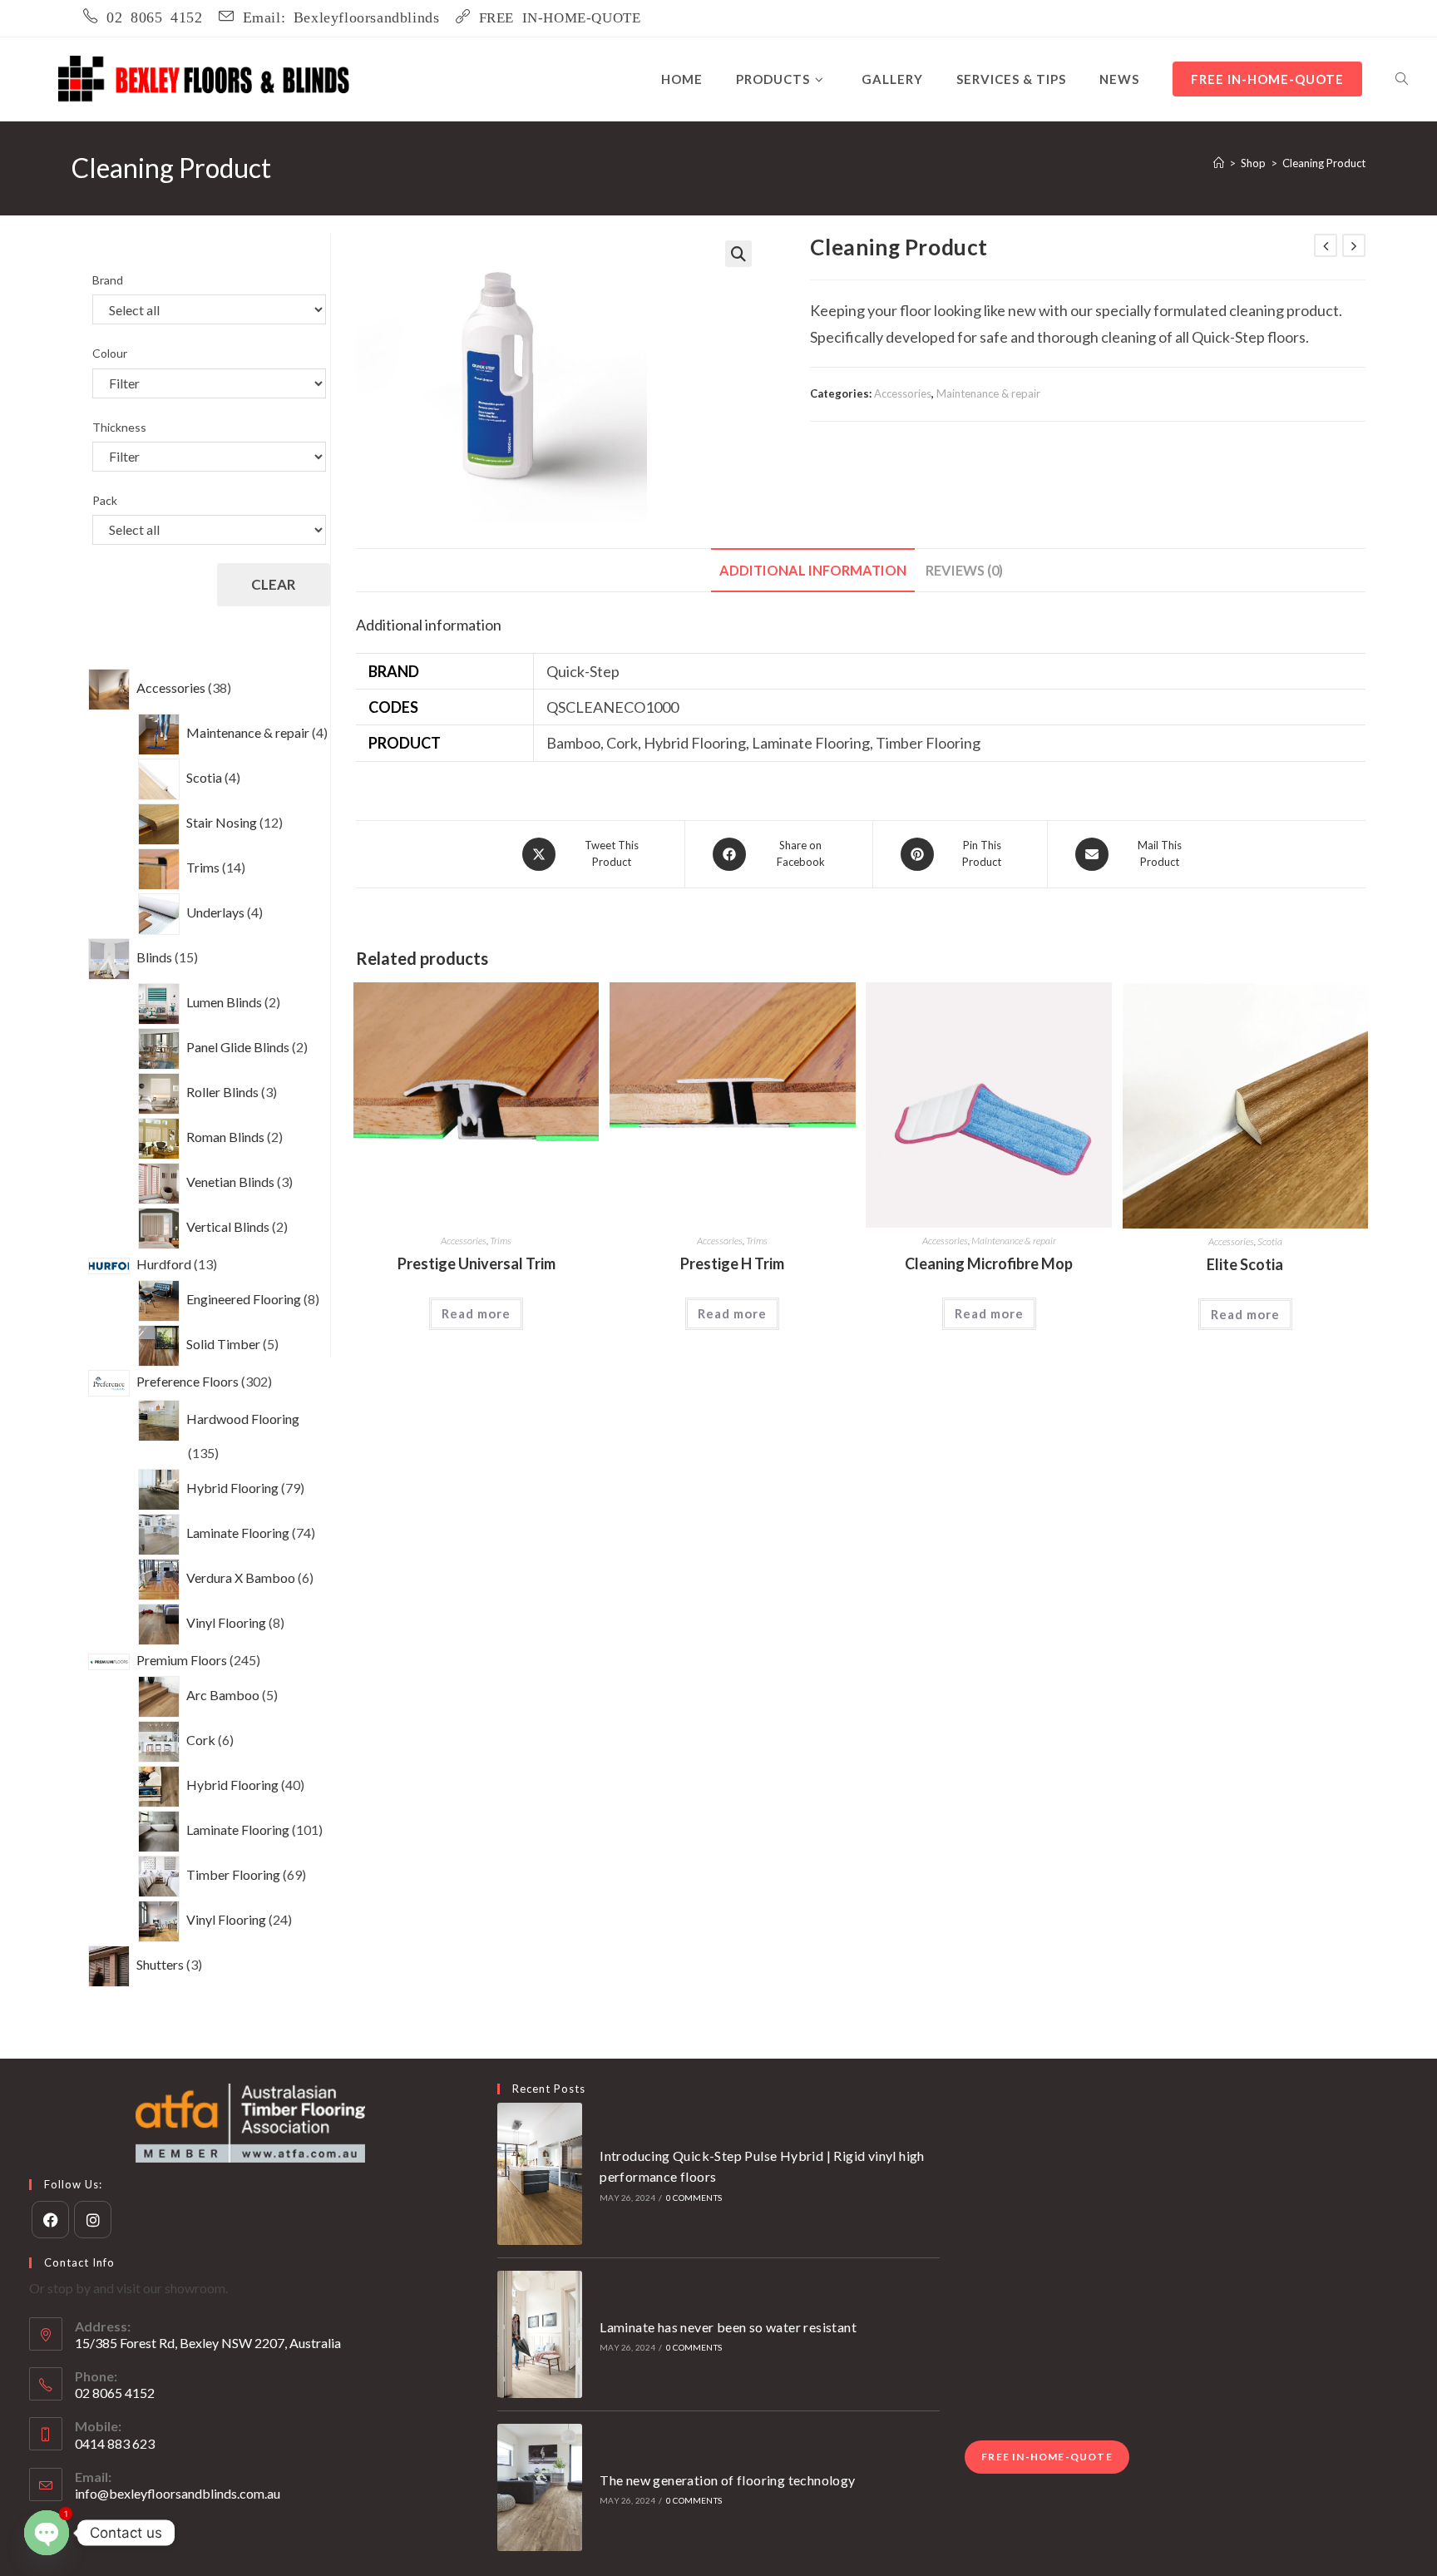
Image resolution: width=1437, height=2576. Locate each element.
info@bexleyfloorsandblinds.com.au (178, 2493)
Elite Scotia (1245, 1264)
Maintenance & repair (988, 393)
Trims (501, 1241)
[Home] (1219, 163)
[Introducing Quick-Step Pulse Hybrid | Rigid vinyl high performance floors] (540, 2174)
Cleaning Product (1324, 163)
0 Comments (694, 2198)
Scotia (1270, 1241)
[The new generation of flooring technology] (540, 2487)
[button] (738, 254)
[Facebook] (50, 2220)
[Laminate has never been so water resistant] (540, 2334)
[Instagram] (93, 2220)
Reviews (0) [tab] (964, 570)
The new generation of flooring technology (727, 2480)
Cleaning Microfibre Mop (989, 1263)
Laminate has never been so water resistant (728, 2327)
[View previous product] (1326, 245)
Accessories (903, 393)
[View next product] (1354, 245)
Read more (476, 1313)
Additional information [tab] (813, 570)
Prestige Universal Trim (477, 1263)
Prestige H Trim (732, 1263)
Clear (274, 584)
